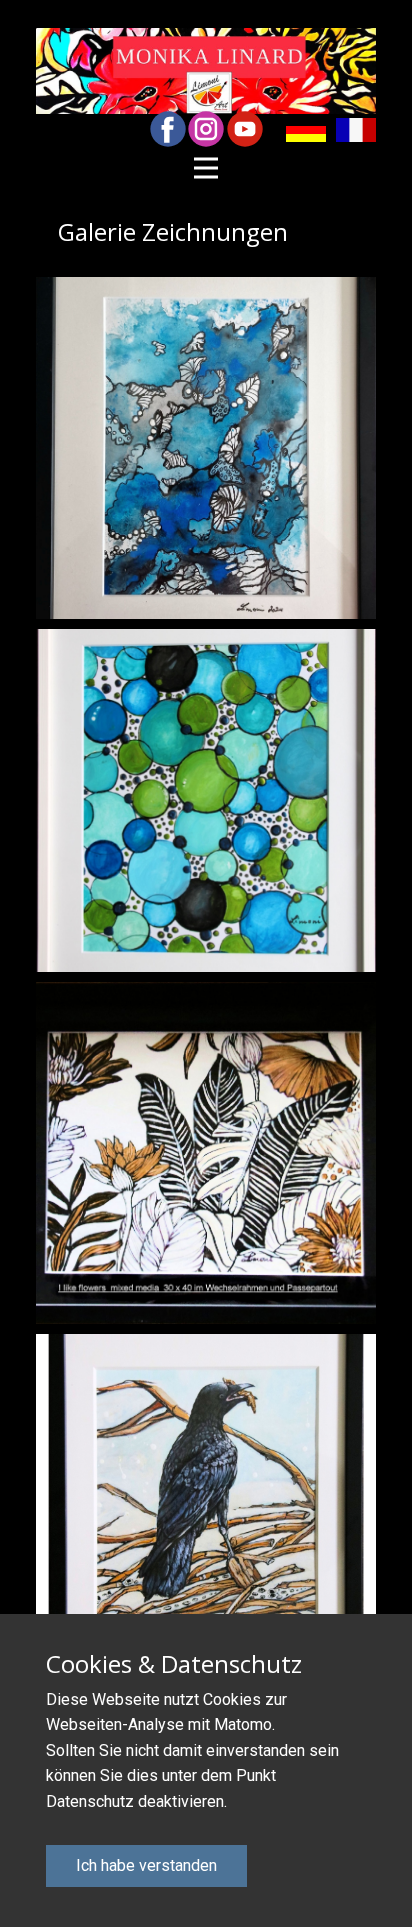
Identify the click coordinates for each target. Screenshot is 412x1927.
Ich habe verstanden (146, 1865)
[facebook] (168, 129)
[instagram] (206, 129)
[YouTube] (245, 129)
